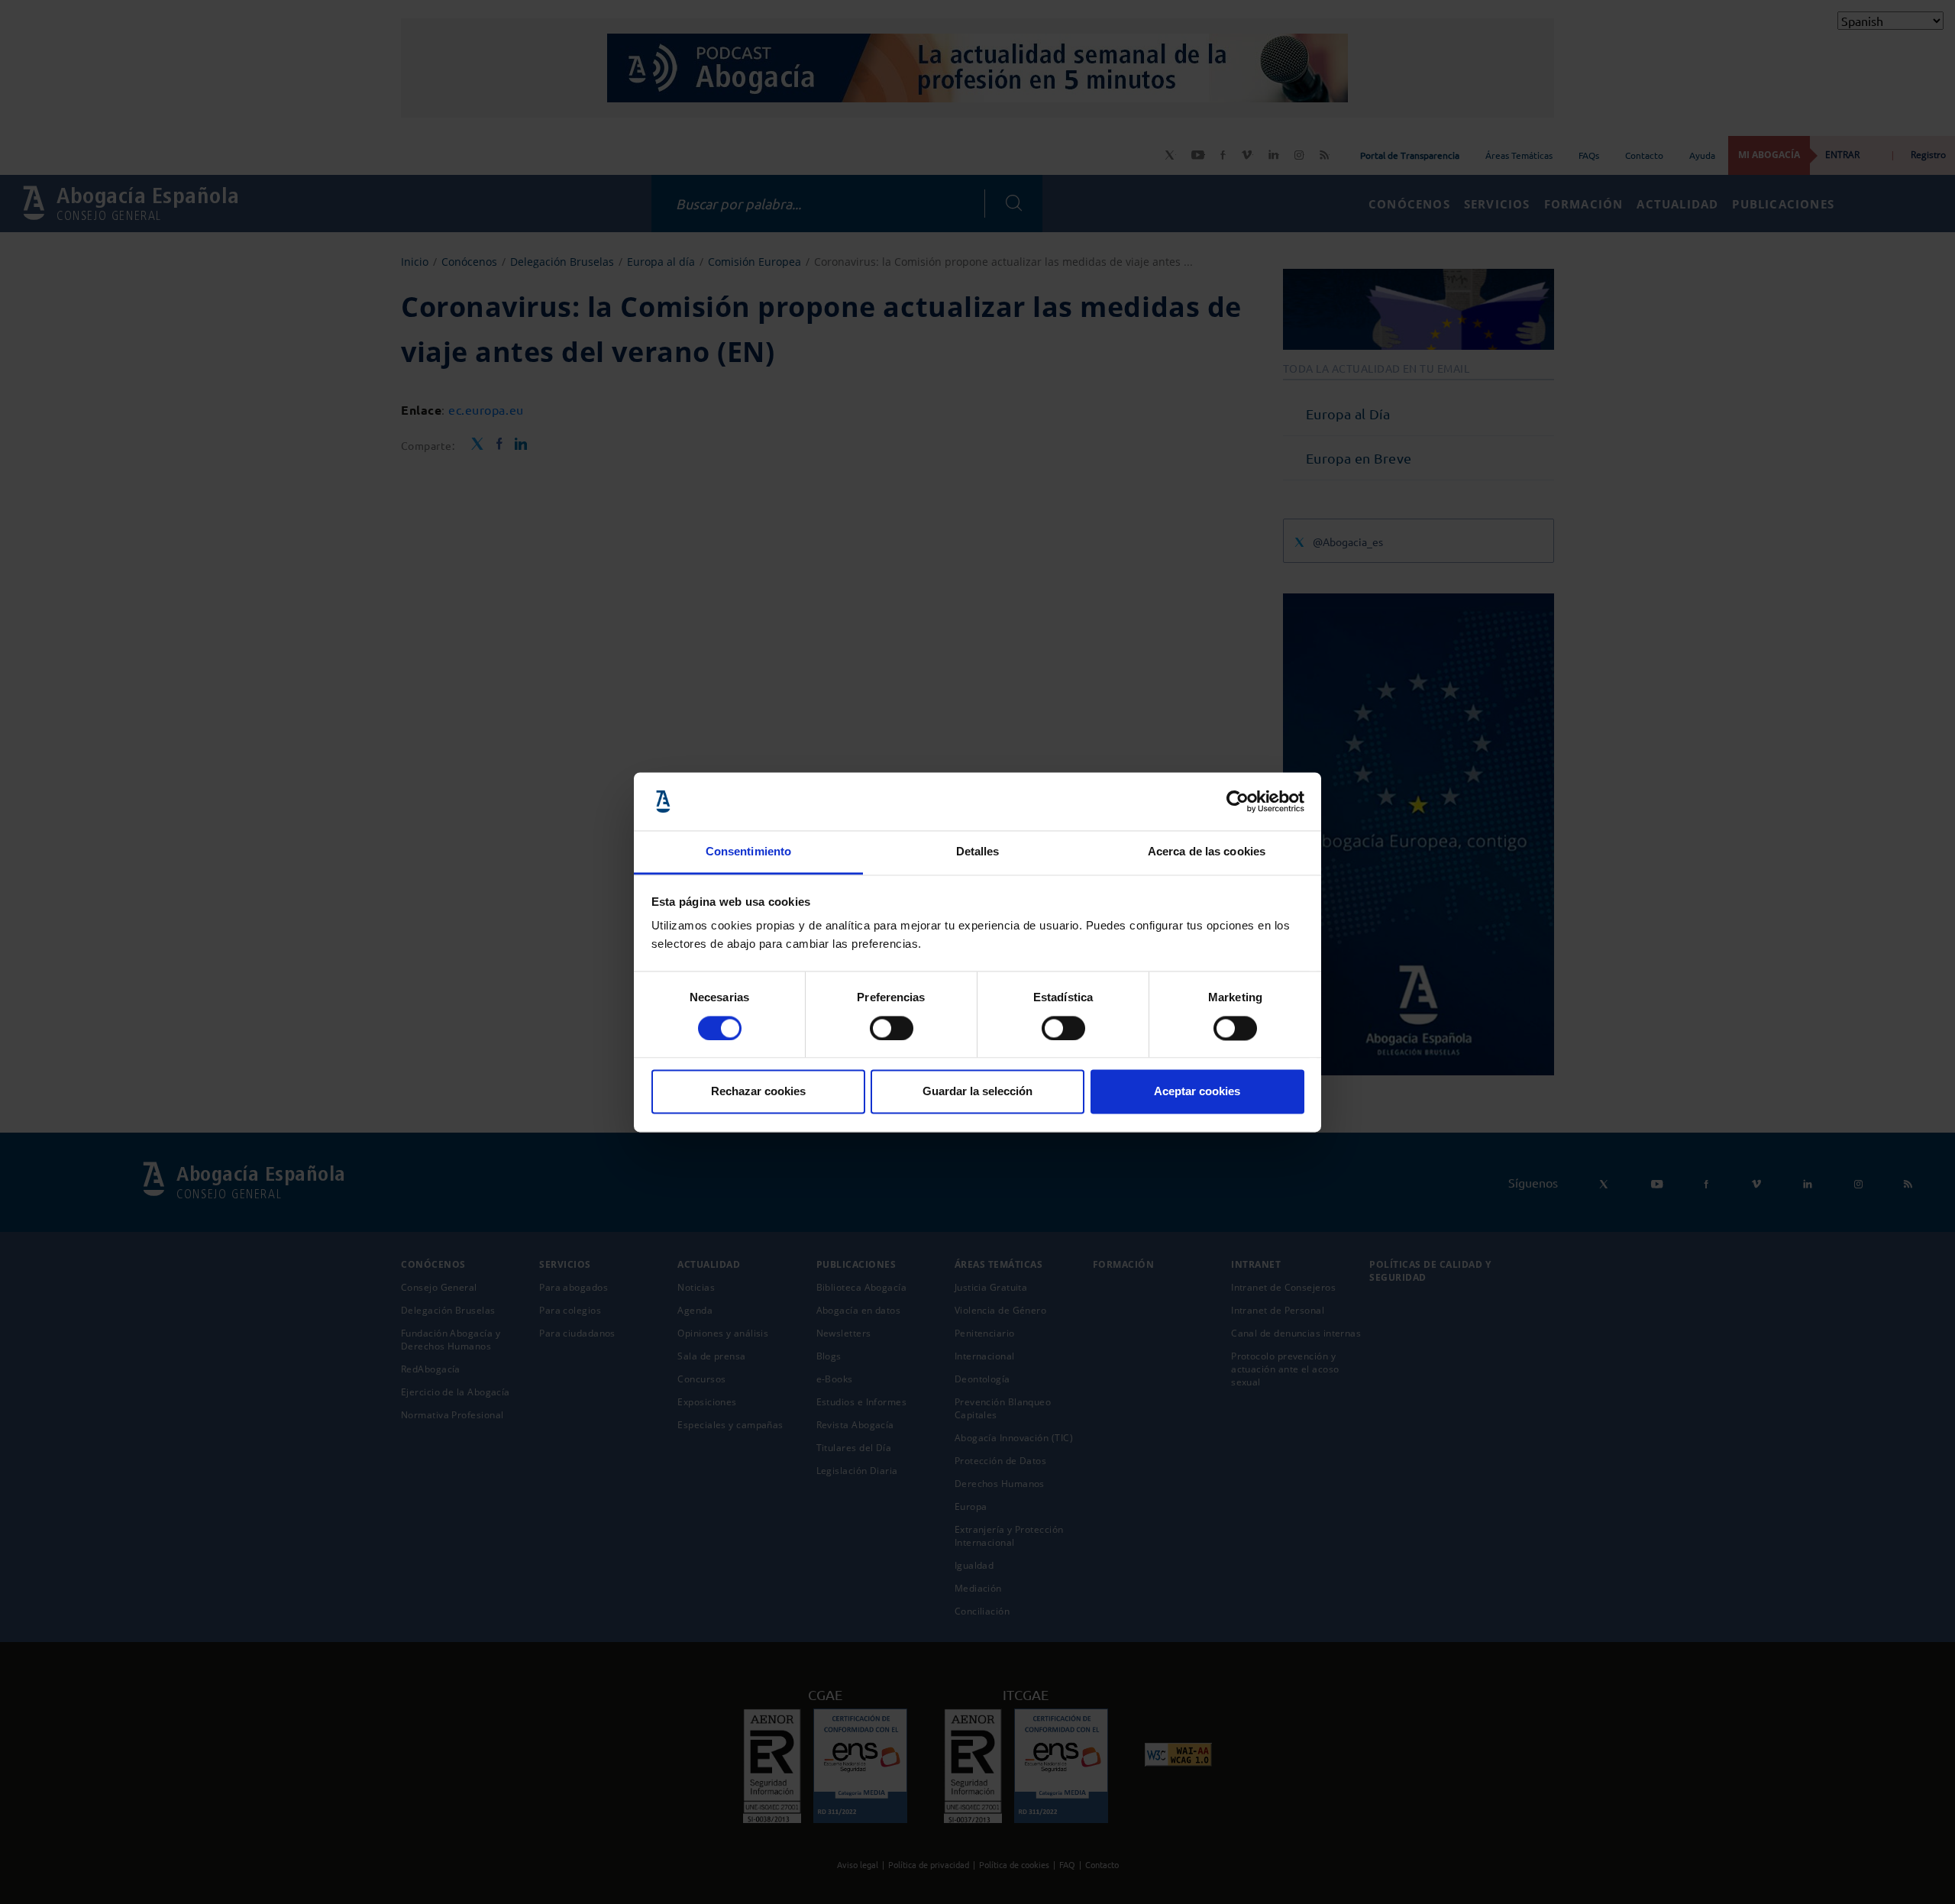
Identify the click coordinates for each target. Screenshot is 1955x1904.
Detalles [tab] (978, 852)
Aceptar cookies (1197, 1092)
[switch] (892, 1028)
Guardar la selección (977, 1092)
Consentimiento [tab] (748, 852)
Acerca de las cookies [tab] (1207, 852)
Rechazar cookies (758, 1092)
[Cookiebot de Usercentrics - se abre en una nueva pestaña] (1238, 801)
